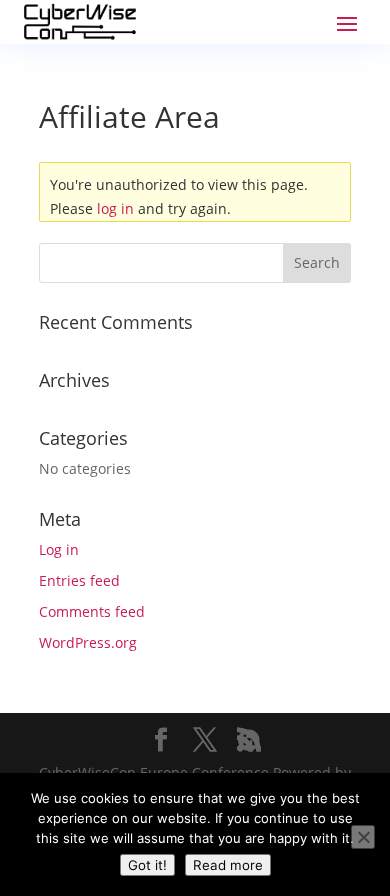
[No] (363, 837)
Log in (59, 549)
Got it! (147, 865)
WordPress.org (88, 642)
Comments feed (92, 611)
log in (115, 208)
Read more (228, 865)
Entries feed (79, 580)
